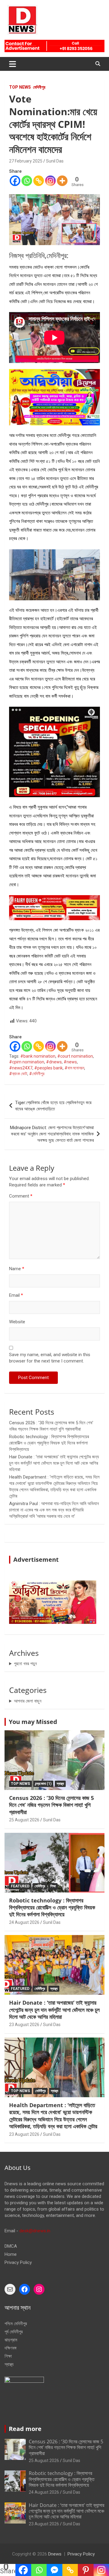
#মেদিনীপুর (37, 1074)
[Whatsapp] (27, 181)
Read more (25, 2429)
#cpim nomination (27, 1062)
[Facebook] (15, 181)
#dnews (54, 1062)
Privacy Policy (18, 2262)
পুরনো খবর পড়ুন (25, 1664)
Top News (20, 87)
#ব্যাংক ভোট (18, 1074)
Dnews (55, 2554)
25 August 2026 (24, 1820)
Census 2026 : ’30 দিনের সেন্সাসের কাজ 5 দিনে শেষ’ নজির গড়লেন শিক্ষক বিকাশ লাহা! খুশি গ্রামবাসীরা (51, 1805)
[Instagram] (50, 181)
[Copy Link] (39, 181)
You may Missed (33, 1722)
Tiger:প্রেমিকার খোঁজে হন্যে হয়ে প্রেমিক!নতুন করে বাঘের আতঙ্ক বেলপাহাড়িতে (53, 1106)
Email (16, 1295)
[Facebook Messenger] (54, 2570)
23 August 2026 (24, 2025)
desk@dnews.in (35, 2231)
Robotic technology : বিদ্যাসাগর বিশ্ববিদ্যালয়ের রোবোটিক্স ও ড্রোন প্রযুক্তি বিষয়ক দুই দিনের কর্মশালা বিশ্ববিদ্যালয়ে (49, 1443)
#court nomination (75, 1056)
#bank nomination (38, 1056)
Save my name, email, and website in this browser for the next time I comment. (50, 1358)
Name (17, 1269)
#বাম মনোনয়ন (74, 1068)
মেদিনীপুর (39, 87)
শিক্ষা (53, 1886)
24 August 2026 (24, 1922)
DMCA (11, 2246)
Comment (21, 1196)
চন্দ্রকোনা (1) (43, 1784)
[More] (62, 181)
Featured (20, 1886)
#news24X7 (21, 1068)
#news (70, 1062)
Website (17, 1322)
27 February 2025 (26, 161)
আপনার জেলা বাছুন (28, 1701)
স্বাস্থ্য (60, 1784)
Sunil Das (55, 161)
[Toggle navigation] (13, 64)
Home (11, 2254)
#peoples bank (48, 1068)
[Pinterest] (86, 2570)
